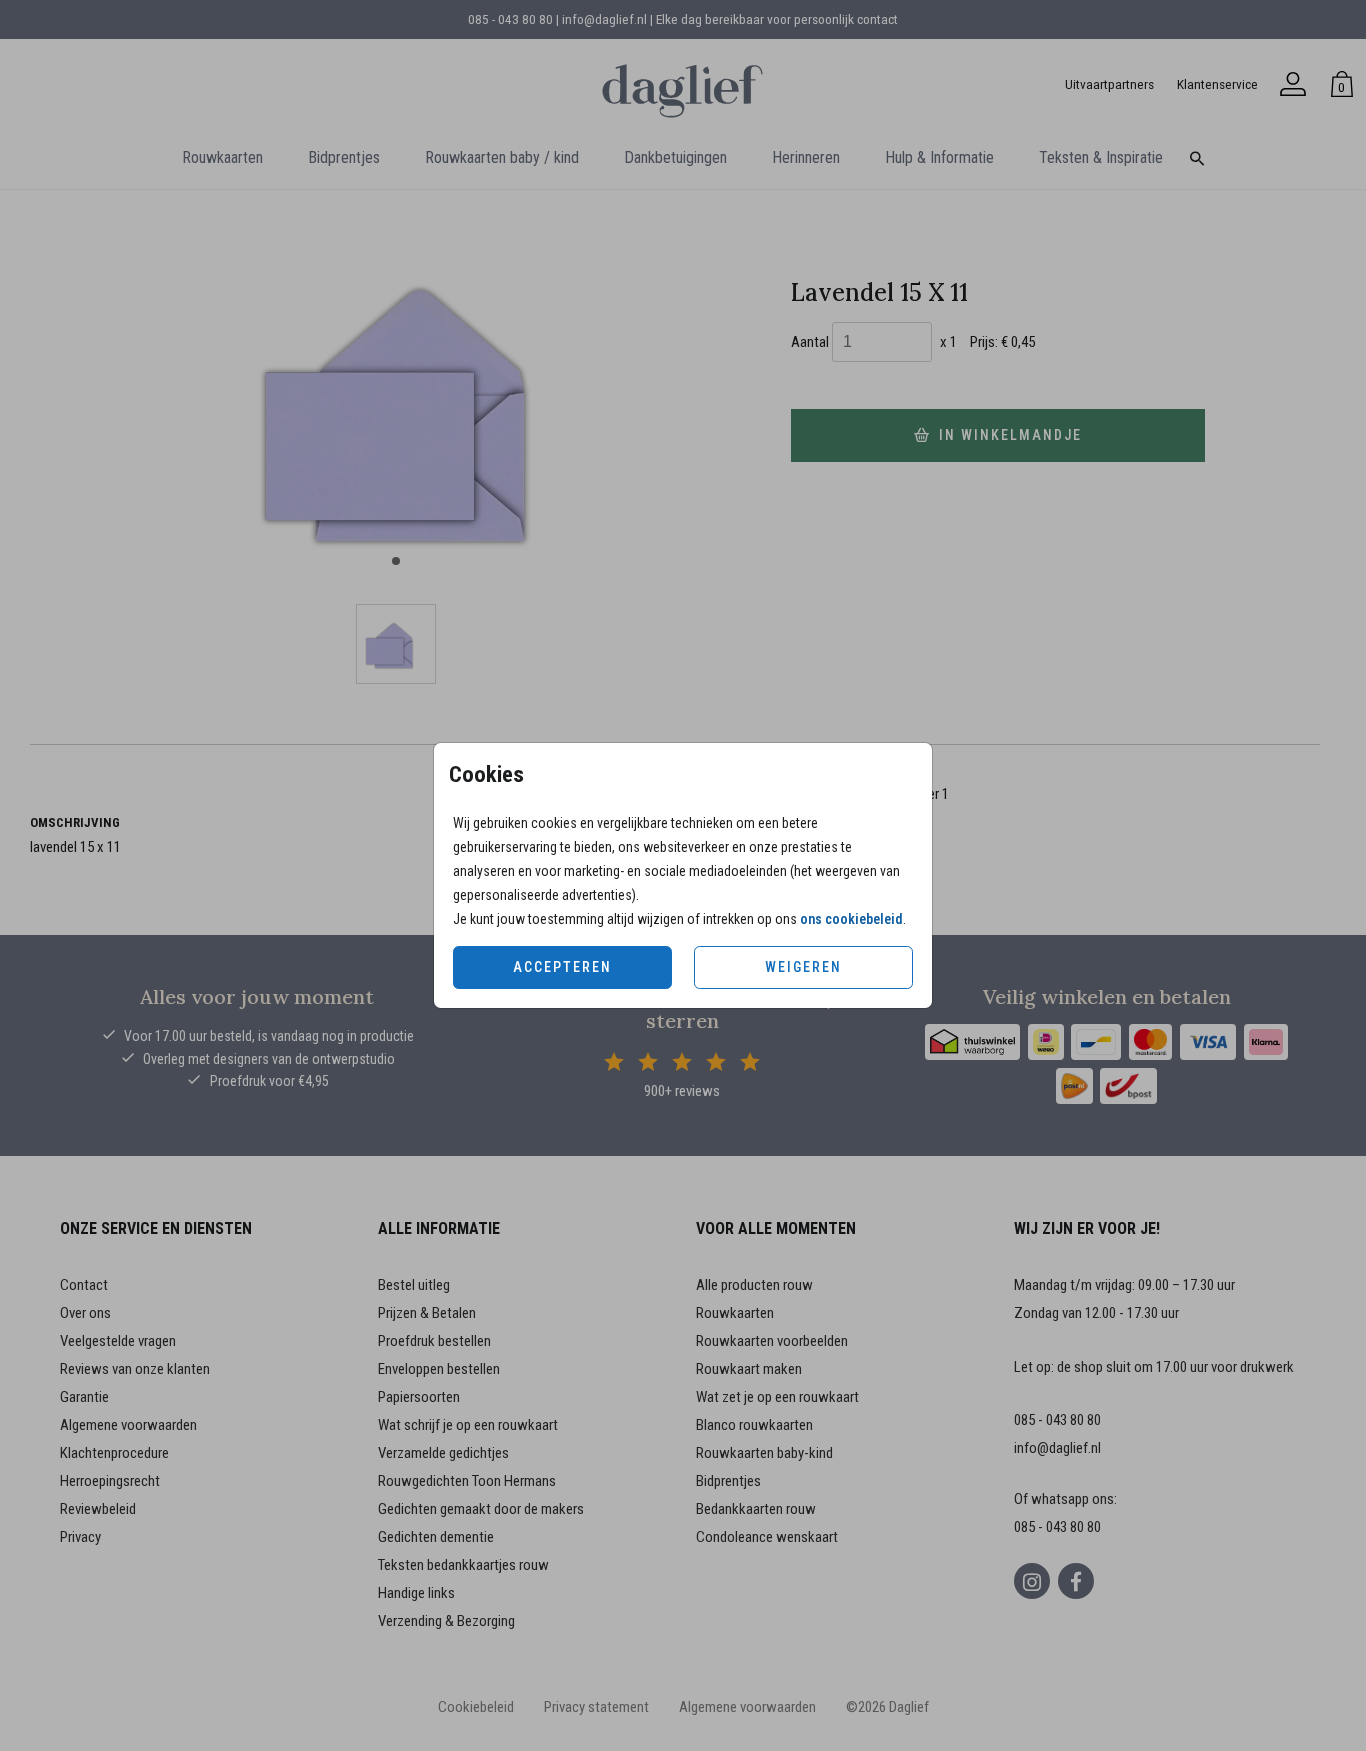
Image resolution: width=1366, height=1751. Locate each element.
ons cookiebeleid (851, 919)
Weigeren (803, 967)
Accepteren (562, 967)
